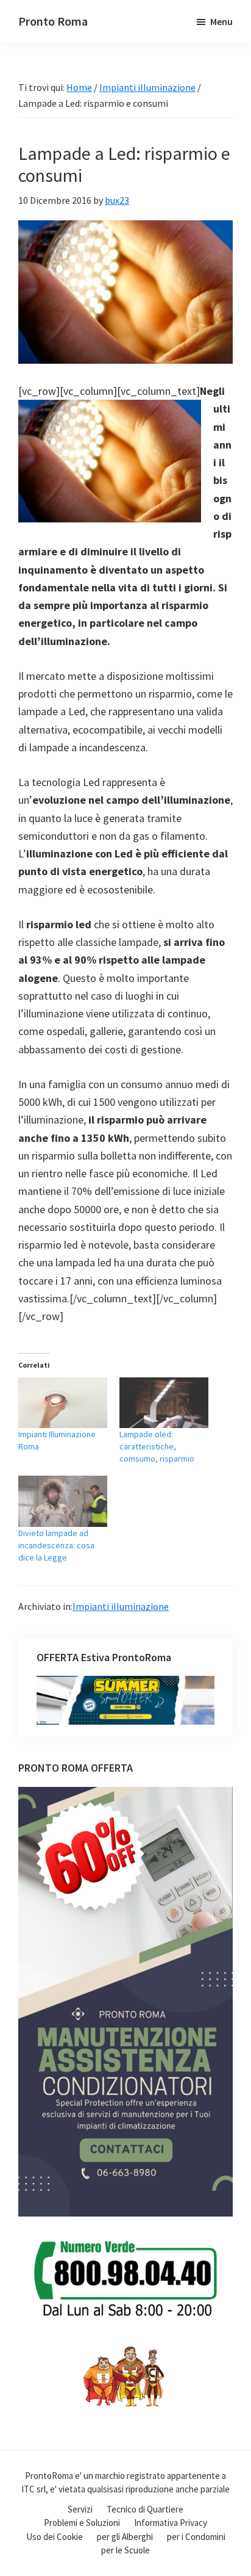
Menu (221, 21)
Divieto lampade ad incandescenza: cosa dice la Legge (56, 1545)
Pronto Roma (53, 21)
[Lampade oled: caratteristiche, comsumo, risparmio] (164, 1403)
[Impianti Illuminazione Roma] (63, 1403)
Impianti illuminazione (121, 1606)
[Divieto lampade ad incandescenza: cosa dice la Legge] (63, 1501)
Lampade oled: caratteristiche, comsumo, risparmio (157, 1446)
